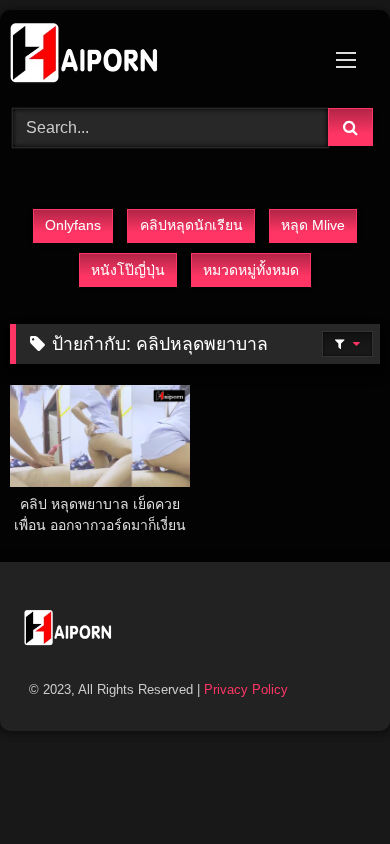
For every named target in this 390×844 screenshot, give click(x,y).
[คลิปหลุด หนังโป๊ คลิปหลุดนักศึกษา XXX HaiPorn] (160, 56)
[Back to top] (328, 784)
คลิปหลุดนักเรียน (191, 225)
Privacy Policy (246, 689)
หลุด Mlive (313, 225)
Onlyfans (73, 225)
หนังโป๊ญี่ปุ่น (128, 270)
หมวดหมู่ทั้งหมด (251, 270)
